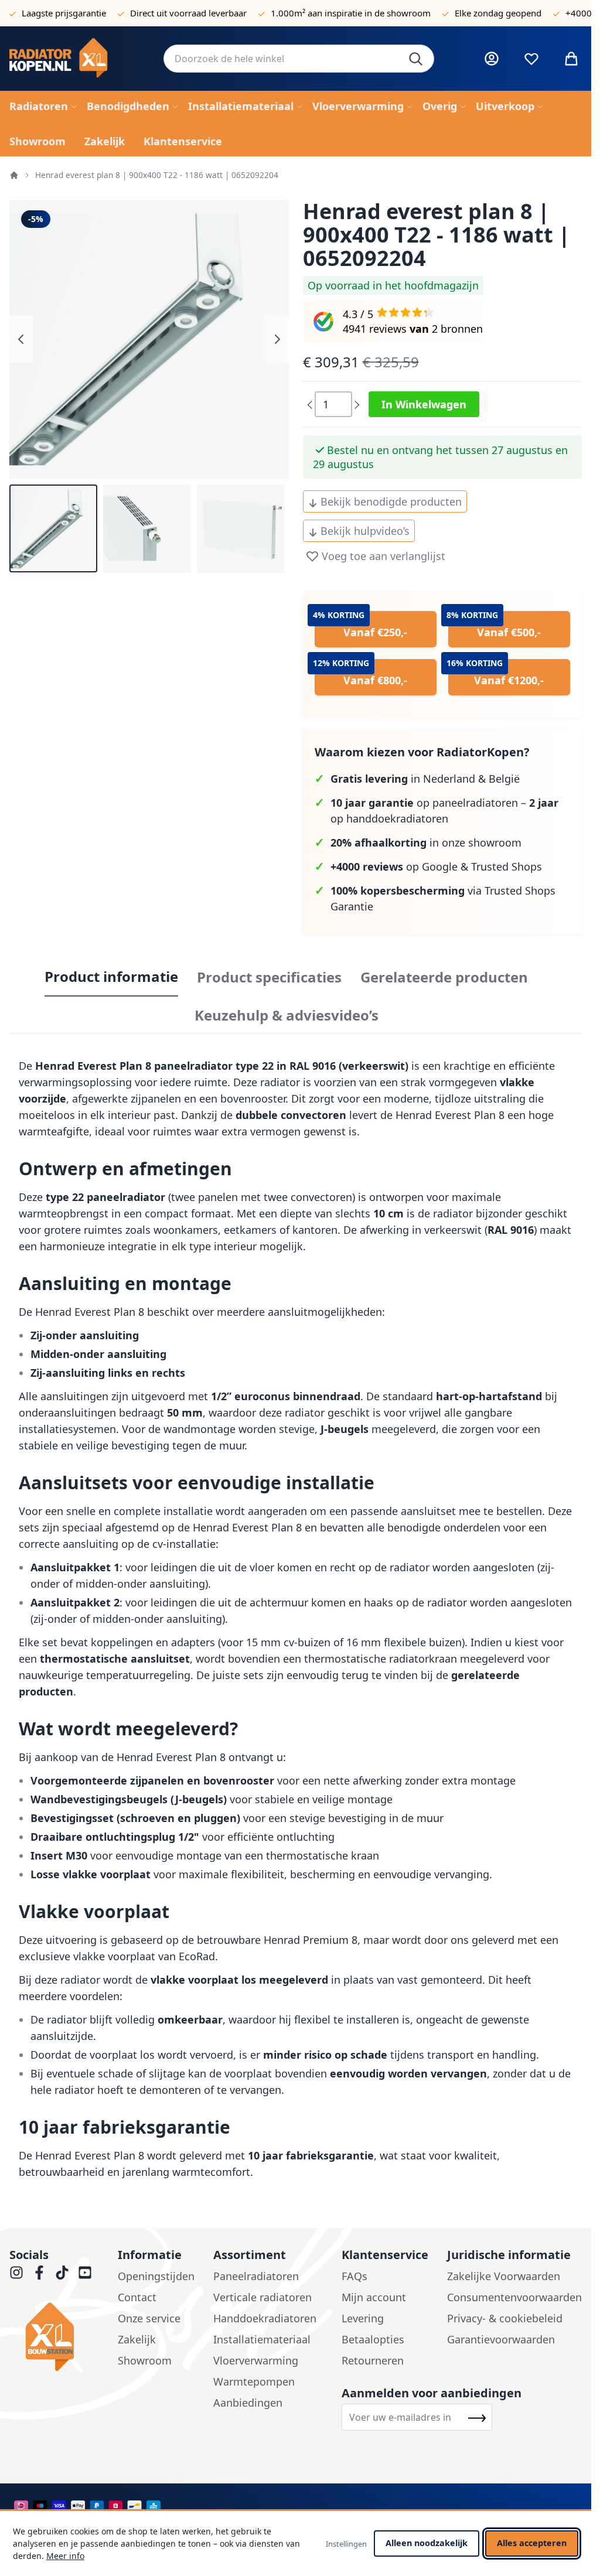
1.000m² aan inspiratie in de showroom (351, 13)
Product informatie (111, 977)
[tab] (111, 977)
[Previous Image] (21, 339)
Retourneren (373, 2360)
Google (440, 866)
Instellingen (346, 2544)
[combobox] (299, 59)
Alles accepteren (532, 2543)
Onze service (149, 2318)
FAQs (354, 2276)
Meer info (65, 2556)
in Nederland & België (425, 779)
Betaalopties (373, 2339)
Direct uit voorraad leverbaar (188, 13)
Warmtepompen (254, 2381)
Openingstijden (156, 2276)
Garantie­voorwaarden (501, 2339)
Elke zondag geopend (498, 13)
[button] (53, 528)
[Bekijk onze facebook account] (39, 2273)
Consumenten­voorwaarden (514, 2297)
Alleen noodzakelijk (427, 2543)
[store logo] (77, 59)
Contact (137, 2297)
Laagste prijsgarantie (64, 13)
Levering (363, 2318)
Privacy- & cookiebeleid (505, 2318)
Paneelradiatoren (256, 2276)
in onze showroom (426, 842)
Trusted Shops (507, 866)
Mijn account (374, 2297)
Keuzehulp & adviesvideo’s (287, 1015)
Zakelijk (137, 2339)
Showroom (145, 2360)
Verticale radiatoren (262, 2297)
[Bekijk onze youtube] (85, 2273)
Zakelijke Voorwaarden (504, 2276)
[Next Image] (277, 339)
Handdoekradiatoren (265, 2318)
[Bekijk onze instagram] (16, 2273)
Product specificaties (269, 977)
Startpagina (14, 175)
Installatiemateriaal (262, 2339)
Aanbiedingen (248, 2403)
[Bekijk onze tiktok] (62, 2273)
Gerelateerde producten (444, 977)
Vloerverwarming (256, 2360)
